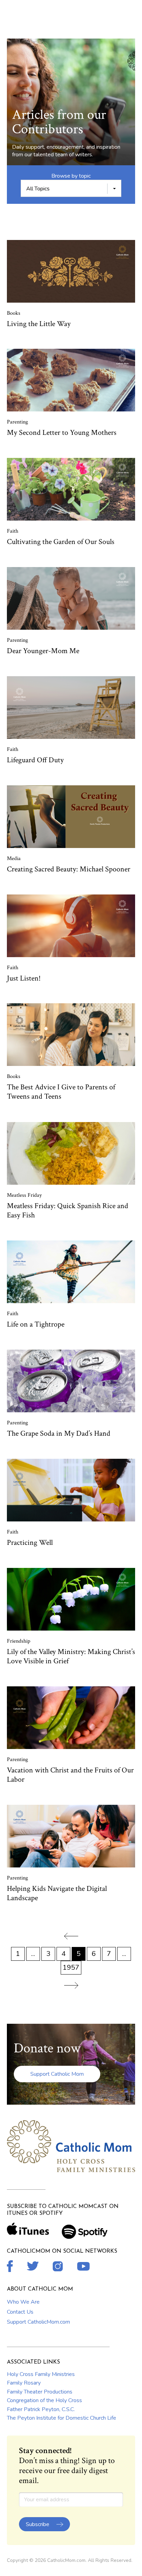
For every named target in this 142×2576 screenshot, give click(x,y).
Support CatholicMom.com (38, 2322)
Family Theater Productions (40, 2392)
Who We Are (23, 2302)
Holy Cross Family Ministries (41, 2374)
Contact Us (20, 2312)
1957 (71, 1967)
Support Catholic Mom (57, 2074)
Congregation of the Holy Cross (44, 2400)
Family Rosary (24, 2383)
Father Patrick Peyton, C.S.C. (41, 2409)
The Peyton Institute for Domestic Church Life (62, 2418)
